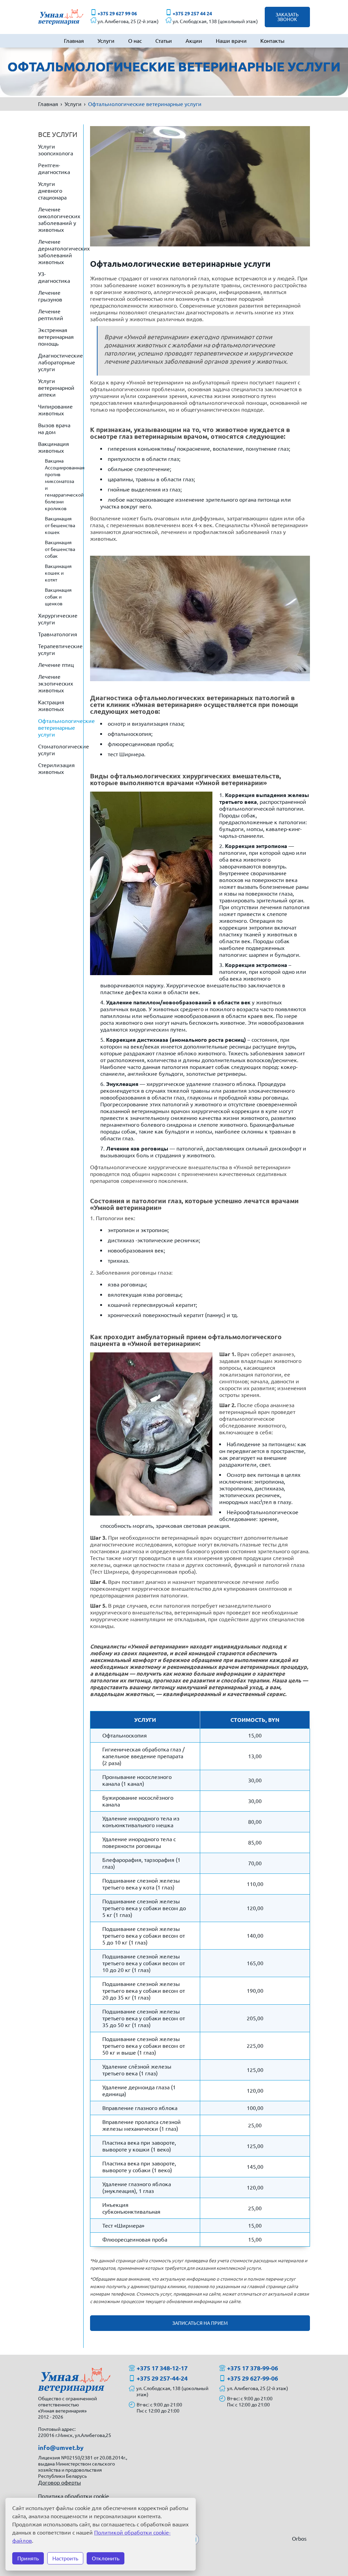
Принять (28, 2558)
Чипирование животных (55, 410)
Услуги (106, 41)
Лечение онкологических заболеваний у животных (59, 220)
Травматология (58, 634)
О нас (135, 41)
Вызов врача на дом (54, 429)
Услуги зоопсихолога (56, 150)
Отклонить (106, 2558)
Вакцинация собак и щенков (58, 597)
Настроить (65, 2558)
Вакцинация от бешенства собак (60, 549)
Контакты (272, 41)
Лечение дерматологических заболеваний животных (61, 252)
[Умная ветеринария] (61, 17)
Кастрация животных (51, 706)
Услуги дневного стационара (52, 191)
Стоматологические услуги (61, 750)
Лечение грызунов (50, 296)
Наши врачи (231, 41)
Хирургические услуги (58, 619)
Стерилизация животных (56, 768)
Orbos (299, 2539)
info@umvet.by (61, 2448)
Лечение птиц (56, 665)
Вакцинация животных (54, 447)
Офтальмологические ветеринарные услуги (61, 728)
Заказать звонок (287, 17)
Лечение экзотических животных (56, 684)
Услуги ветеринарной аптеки (56, 388)
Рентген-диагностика (54, 169)
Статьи (164, 41)
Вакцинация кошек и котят (58, 573)
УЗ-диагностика (54, 277)
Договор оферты (59, 2483)
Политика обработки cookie (74, 2496)
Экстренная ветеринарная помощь (56, 337)
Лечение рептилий (51, 315)
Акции (194, 41)
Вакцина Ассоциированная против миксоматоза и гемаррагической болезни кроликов (64, 485)
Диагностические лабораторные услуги (60, 362)
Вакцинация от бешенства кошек (60, 525)
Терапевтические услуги (60, 650)
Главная (74, 41)
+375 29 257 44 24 (192, 14)
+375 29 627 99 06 (117, 14)
